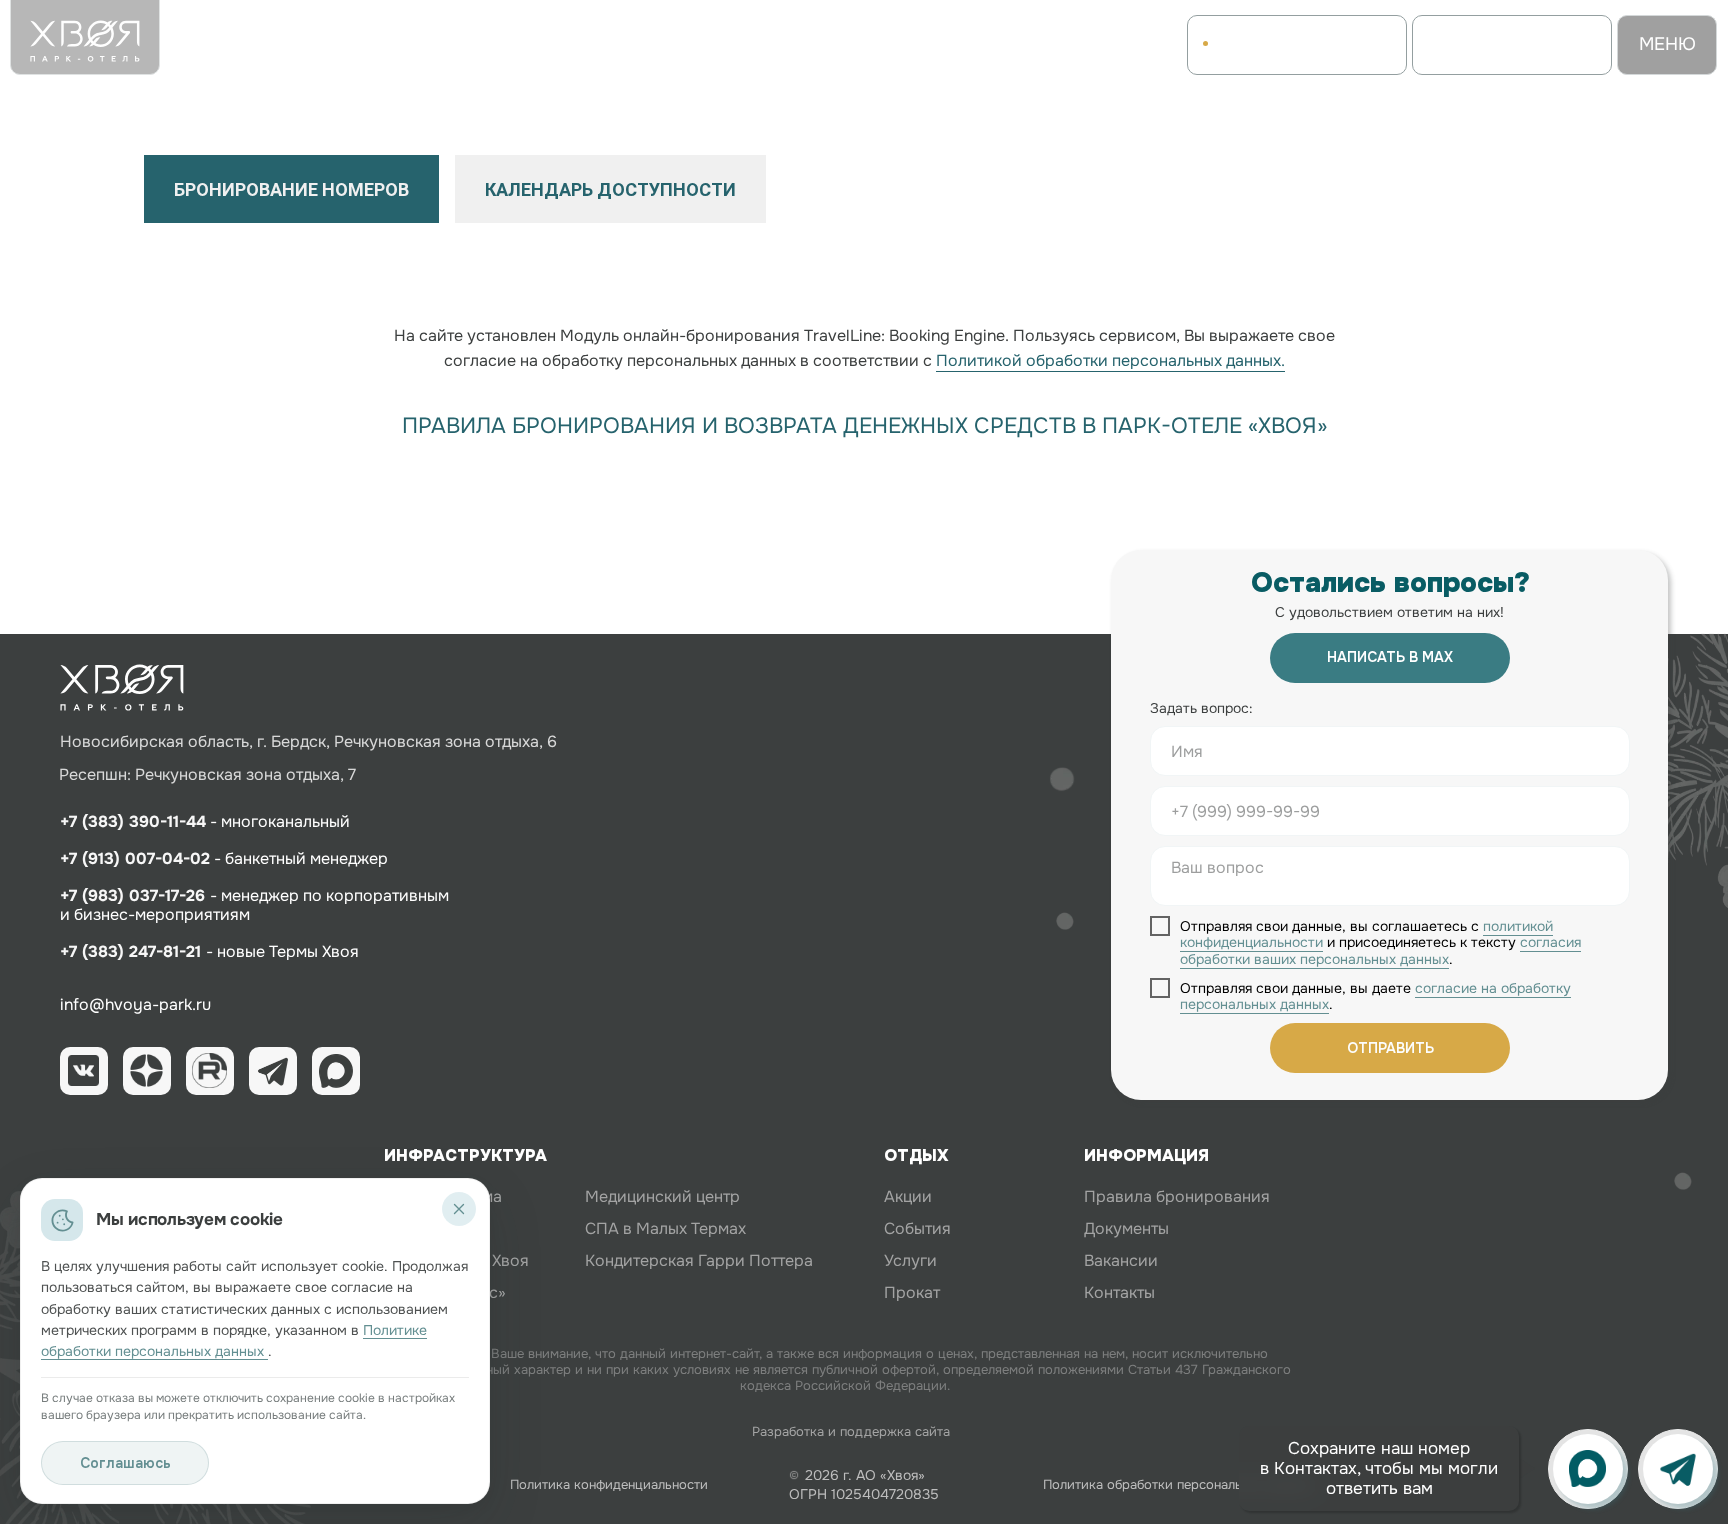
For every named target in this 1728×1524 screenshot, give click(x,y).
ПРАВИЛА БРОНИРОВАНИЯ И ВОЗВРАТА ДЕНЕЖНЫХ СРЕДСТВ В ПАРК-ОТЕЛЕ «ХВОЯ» (864, 426)
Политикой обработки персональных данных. (1110, 360)
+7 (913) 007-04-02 (135, 858)
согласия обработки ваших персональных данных (1380, 950)
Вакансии (1121, 1260)
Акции (908, 1196)
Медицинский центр (662, 1196)
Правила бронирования (1177, 1196)
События (917, 1228)
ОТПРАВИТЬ (1390, 1048)
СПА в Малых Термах (665, 1228)
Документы (1126, 1228)
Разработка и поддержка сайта (851, 1431)
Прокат (912, 1292)
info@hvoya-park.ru (135, 1004)
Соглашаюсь (125, 1463)
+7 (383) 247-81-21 (130, 951)
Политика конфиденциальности (609, 1484)
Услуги (910, 1260)
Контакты (1119, 1292)
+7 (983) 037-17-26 (135, 895)
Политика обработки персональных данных (1178, 1484)
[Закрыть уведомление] (459, 1209)
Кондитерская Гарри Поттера (699, 1260)
